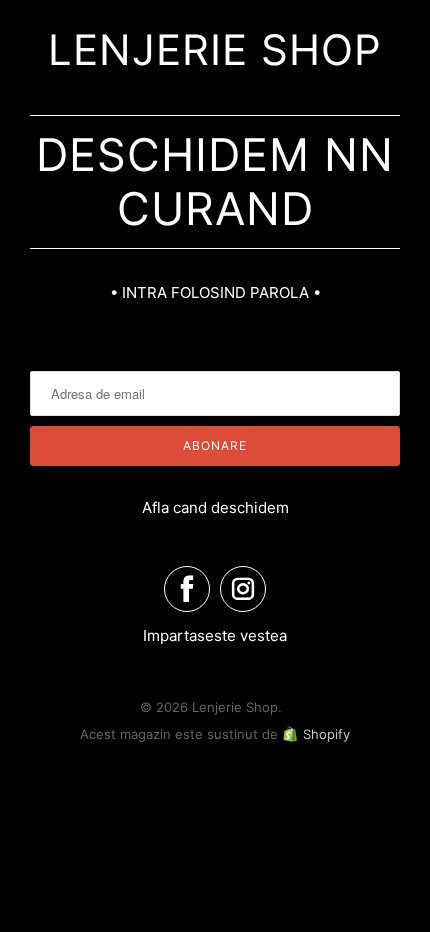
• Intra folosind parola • (215, 292)
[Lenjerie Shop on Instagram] (243, 589)
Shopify (326, 734)
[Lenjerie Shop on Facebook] (187, 589)
